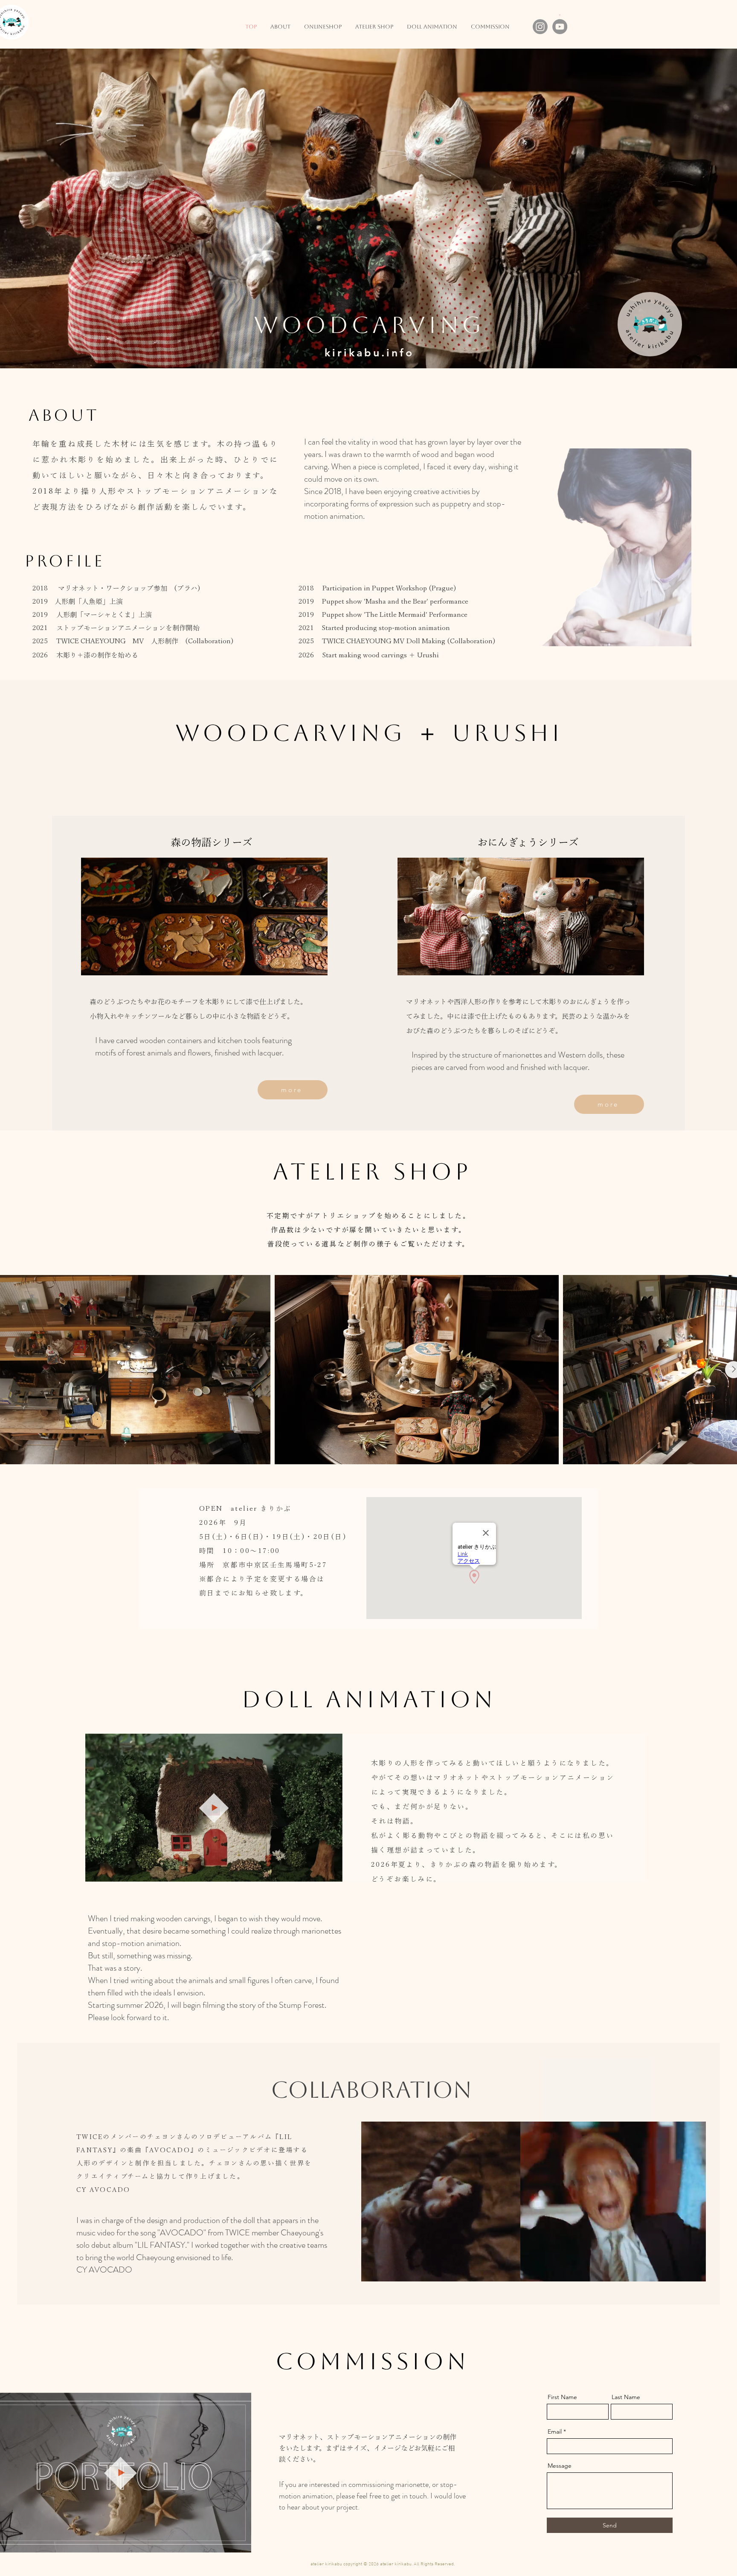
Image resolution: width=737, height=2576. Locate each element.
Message (560, 2466)
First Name (562, 2397)
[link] (560, 15)
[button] (332, 1872)
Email (555, 2431)
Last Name (626, 2397)
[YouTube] (560, 27)
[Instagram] (540, 27)
